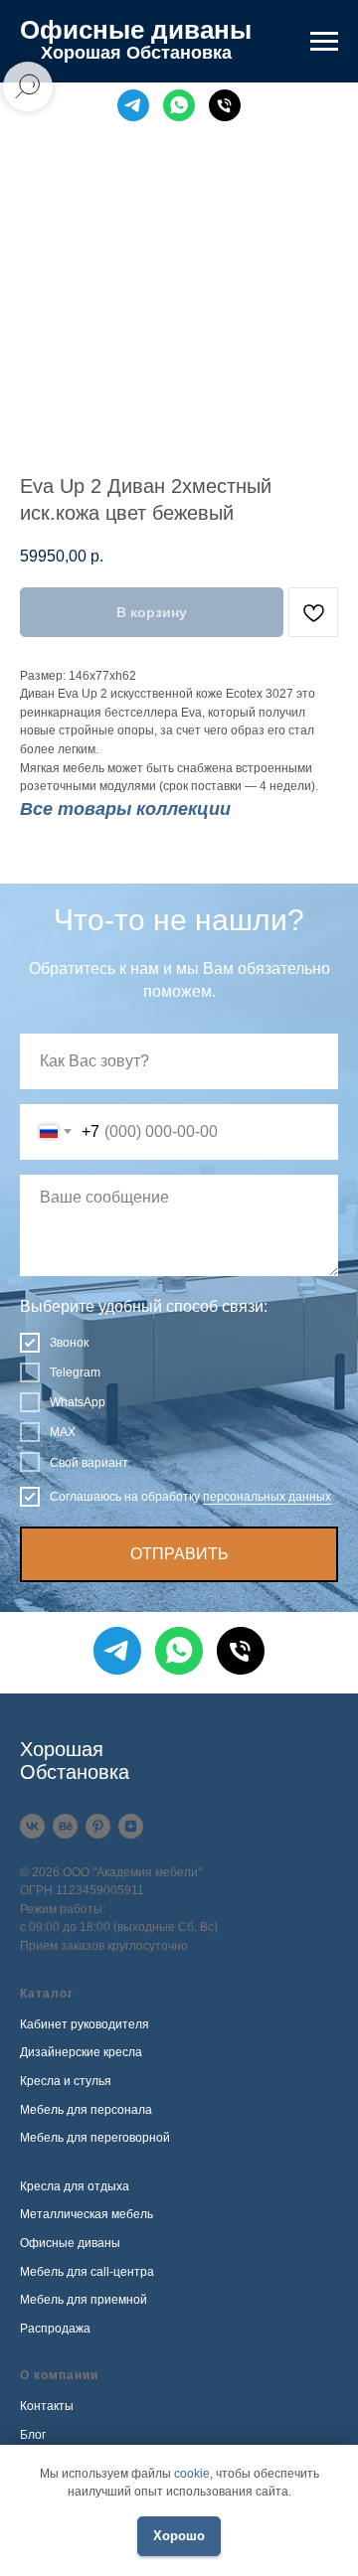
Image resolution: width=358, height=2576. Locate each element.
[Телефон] (225, 105)
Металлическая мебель (87, 2214)
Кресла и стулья (66, 2081)
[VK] (32, 1826)
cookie (192, 2474)
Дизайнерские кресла (81, 2052)
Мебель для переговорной (95, 2138)
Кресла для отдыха (75, 2186)
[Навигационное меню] (324, 42)
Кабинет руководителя (85, 2024)
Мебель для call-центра (87, 2272)
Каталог (47, 1994)
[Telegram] (133, 105)
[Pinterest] (98, 1826)
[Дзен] (131, 1826)
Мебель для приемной (84, 2300)
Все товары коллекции (125, 809)
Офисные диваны (70, 2243)
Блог (33, 2435)
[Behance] (65, 1826)
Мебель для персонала (86, 2110)
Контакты (47, 2406)
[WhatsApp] (179, 105)
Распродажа (55, 2329)
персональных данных (267, 1497)
